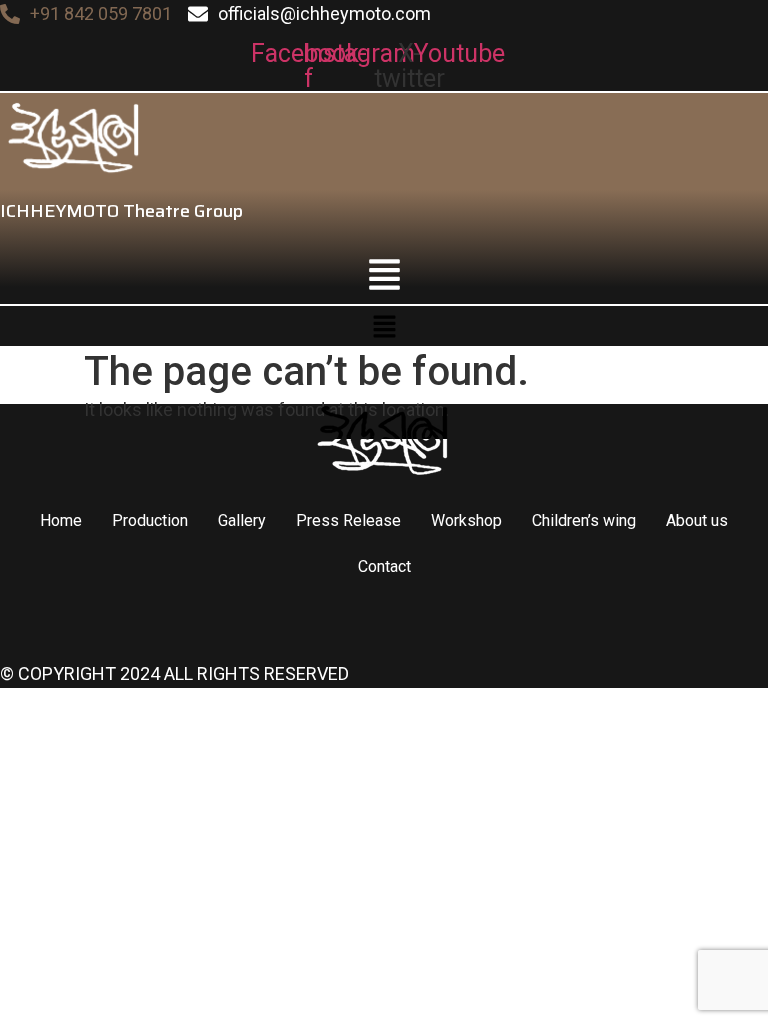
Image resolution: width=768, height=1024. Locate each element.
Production (150, 520)
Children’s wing (584, 520)
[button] (384, 273)
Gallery (242, 520)
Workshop (466, 520)
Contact (384, 566)
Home (61, 520)
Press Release (348, 520)
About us (697, 520)
